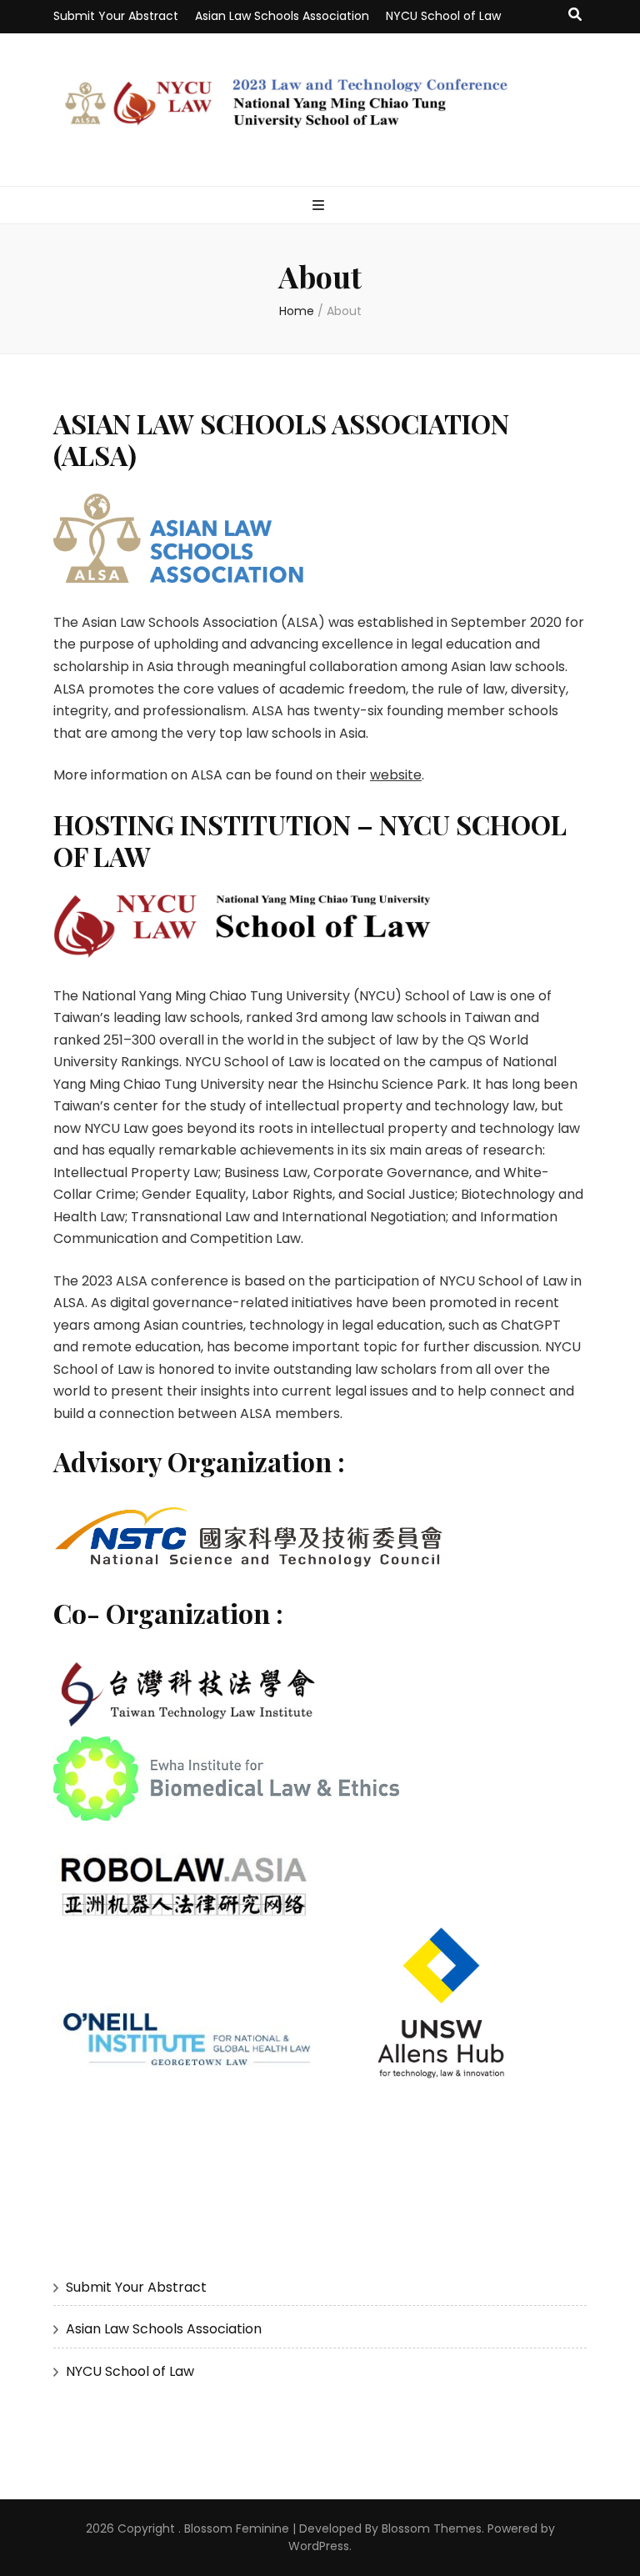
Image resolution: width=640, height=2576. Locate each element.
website (396, 775)
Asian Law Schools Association (282, 16)
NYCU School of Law (443, 16)
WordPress (319, 2546)
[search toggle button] (575, 15)
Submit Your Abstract (116, 16)
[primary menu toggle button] (320, 206)
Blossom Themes (432, 2528)
